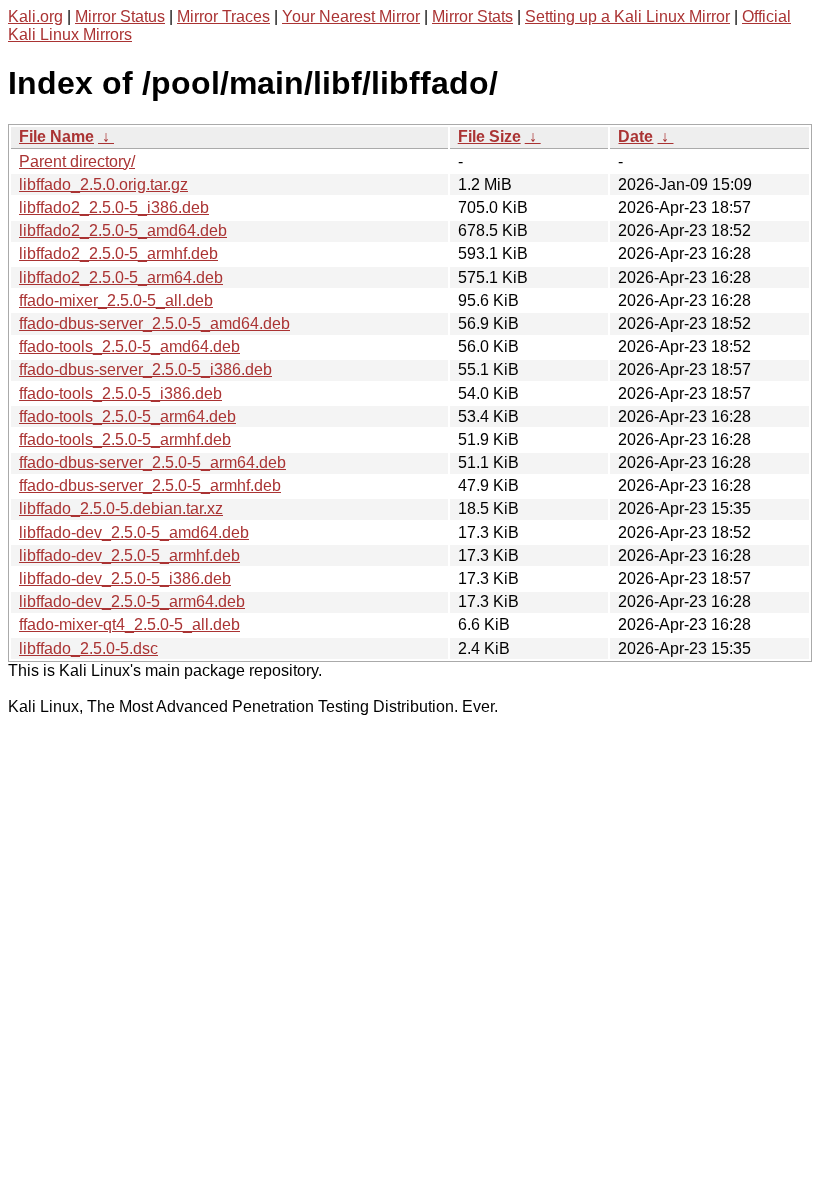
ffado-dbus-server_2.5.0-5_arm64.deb (152, 462)
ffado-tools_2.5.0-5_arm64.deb (127, 416)
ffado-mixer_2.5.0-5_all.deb (116, 300)
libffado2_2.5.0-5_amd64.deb (123, 230)
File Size (489, 136)
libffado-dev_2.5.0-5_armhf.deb (129, 555)
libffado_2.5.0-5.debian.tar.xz (121, 508)
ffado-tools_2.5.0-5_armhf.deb (125, 439)
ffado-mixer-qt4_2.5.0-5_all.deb (129, 624)
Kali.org (35, 16)
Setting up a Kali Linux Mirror (627, 16)
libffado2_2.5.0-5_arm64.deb (121, 277)
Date (635, 136)
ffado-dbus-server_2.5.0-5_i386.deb (145, 369)
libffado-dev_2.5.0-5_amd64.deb (134, 532)
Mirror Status (120, 16)
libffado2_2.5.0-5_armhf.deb (118, 253)
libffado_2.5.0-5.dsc (88, 648)
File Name (56, 136)
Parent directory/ (77, 161)
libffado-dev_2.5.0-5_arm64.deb (132, 601)
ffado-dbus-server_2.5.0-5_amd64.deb (154, 323)
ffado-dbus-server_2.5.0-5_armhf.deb (150, 485)
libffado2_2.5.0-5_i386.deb (114, 207)
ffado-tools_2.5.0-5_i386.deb (120, 393)
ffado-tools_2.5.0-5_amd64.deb (129, 346)
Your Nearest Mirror (351, 16)
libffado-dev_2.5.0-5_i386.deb (125, 578)
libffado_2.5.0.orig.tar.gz (103, 184)
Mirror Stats (472, 16)
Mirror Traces (223, 16)
